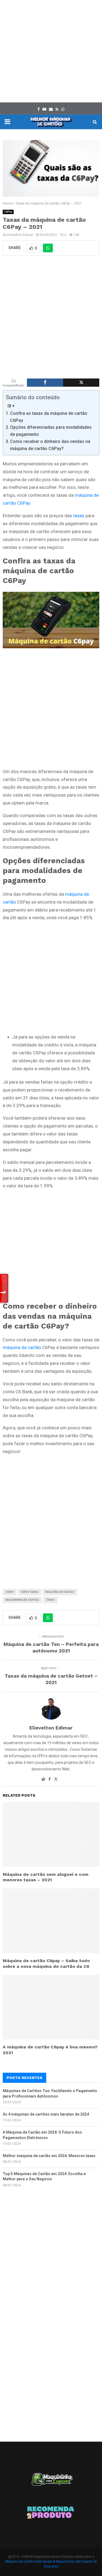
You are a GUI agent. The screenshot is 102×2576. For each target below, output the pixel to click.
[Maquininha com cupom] (51, 2482)
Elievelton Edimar (20, 235)
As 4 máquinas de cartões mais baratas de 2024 (46, 2114)
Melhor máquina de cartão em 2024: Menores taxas (49, 2156)
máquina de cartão (22, 1347)
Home (7, 203)
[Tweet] (81, 383)
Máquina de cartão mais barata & (30, 2562)
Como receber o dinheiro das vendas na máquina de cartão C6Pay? (50, 445)
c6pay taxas (30, 1592)
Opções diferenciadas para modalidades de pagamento (51, 431)
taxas (79, 516)
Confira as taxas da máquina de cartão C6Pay (49, 417)
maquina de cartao (60, 1592)
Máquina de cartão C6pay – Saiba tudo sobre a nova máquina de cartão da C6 (46, 1963)
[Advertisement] (51, 51)
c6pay (10, 1592)
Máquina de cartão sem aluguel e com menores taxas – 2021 (46, 1877)
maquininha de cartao (22, 1600)
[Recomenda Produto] (51, 2513)
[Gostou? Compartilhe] (45, 383)
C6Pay (8, 212)
